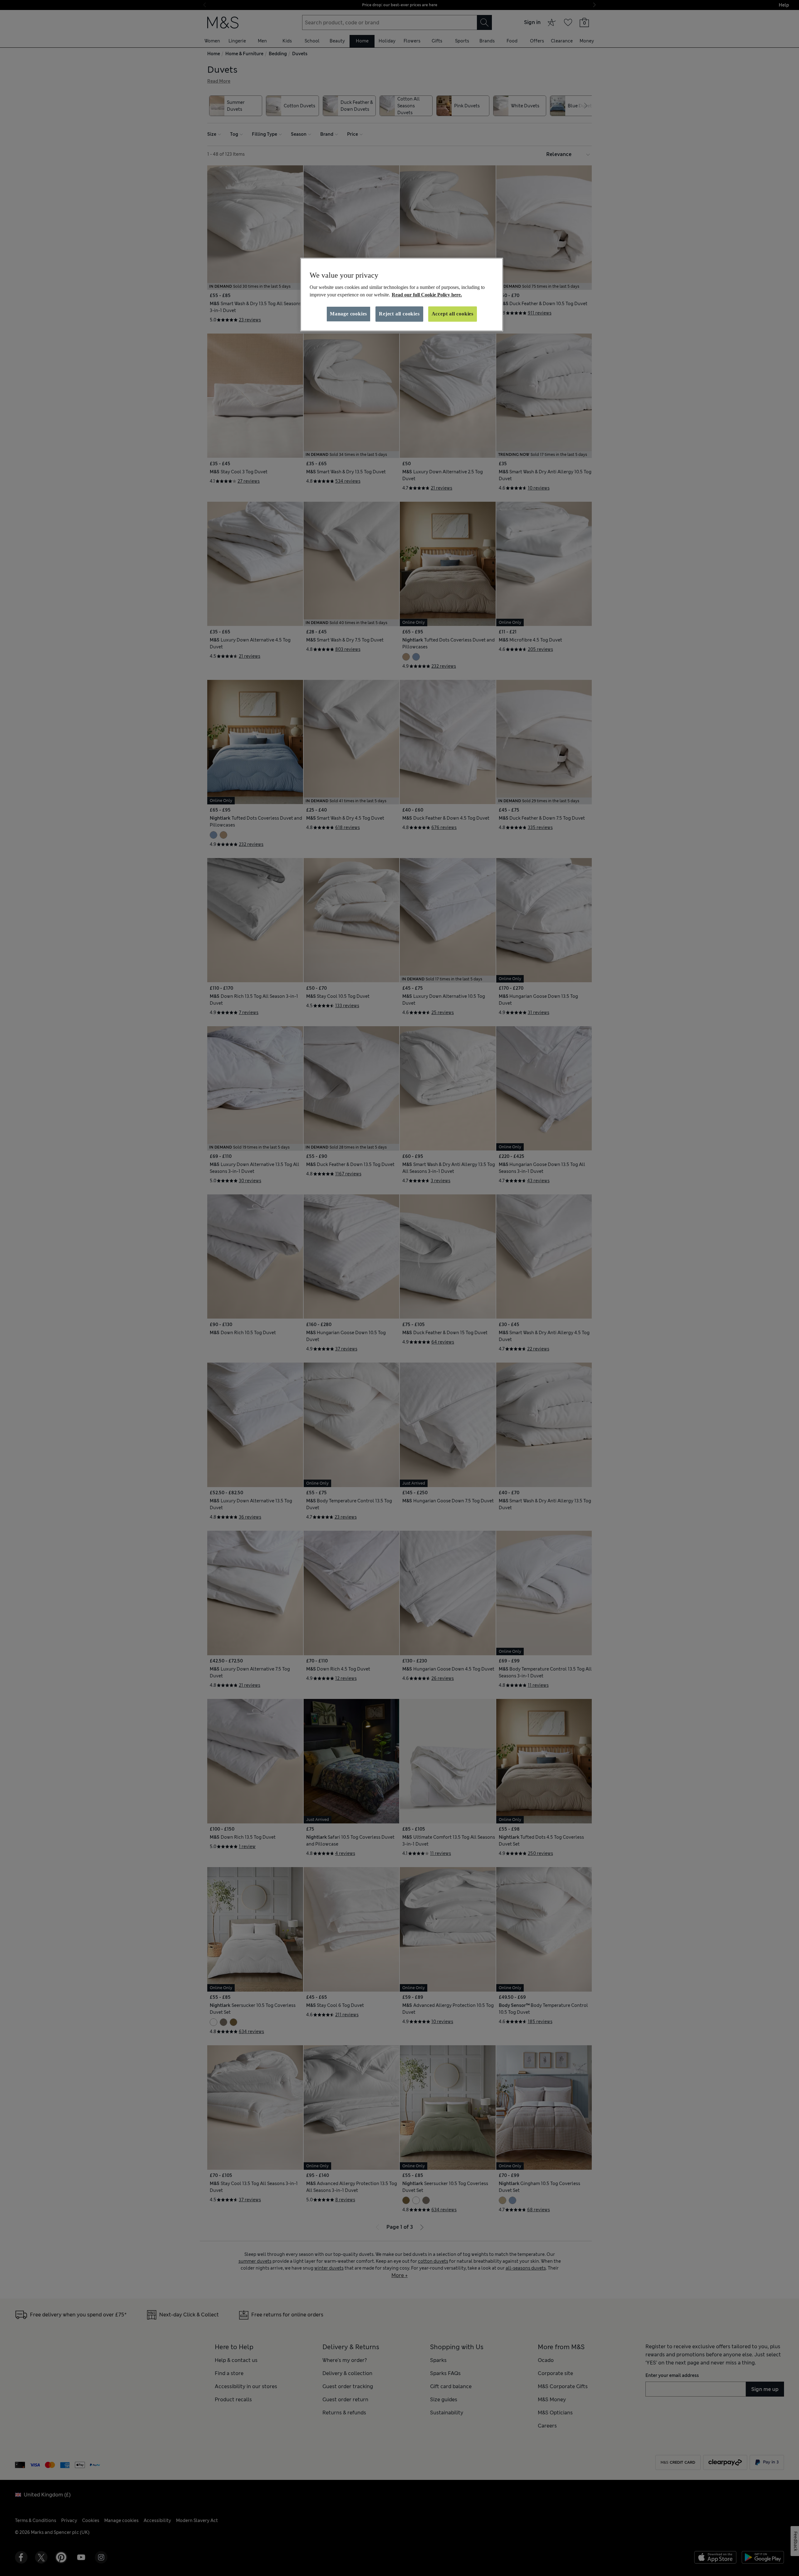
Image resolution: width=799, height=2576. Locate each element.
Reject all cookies (399, 314)
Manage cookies (348, 314)
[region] (402, 295)
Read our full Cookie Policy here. (427, 295)
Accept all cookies (453, 314)
